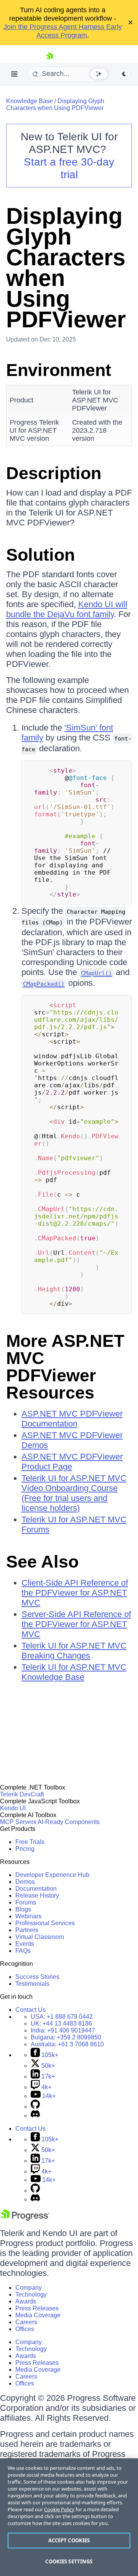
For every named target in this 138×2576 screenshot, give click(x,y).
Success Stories (37, 1977)
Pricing (25, 1849)
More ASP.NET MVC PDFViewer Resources (65, 1367)
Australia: (67, 2044)
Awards (26, 2301)
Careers (26, 2322)
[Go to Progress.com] (25, 2219)
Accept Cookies (69, 2540)
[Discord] (35, 2115)
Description (54, 473)
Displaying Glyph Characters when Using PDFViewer (55, 104)
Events (25, 1944)
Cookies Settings (69, 2561)
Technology (31, 2294)
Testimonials (32, 1984)
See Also (42, 1562)
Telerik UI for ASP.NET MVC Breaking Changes (74, 1651)
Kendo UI (13, 1808)
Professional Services (45, 1923)
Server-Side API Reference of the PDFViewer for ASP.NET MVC (76, 1624)
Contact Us (30, 2010)
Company (29, 2288)
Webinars (28, 1916)
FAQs (23, 1951)
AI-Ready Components (69, 1822)
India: (63, 2030)
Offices (25, 2329)
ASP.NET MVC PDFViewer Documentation (72, 1419)
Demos (25, 1882)
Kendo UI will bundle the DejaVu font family (67, 609)
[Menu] (15, 74)
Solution (40, 555)
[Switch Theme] (124, 74)
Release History (37, 1895)
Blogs (23, 1909)
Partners (27, 1930)
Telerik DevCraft (22, 1794)
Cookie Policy (59, 2509)
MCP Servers (18, 1822)
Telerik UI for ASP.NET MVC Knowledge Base (74, 1672)
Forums (26, 1902)
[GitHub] (35, 2107)
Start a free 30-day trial (69, 168)
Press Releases (37, 2308)
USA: (62, 2017)
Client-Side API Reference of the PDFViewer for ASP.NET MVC (75, 1593)
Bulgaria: (66, 2037)
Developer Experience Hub (52, 1875)
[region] (69, 2517)
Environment (59, 370)
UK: (61, 2024)
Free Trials (30, 1842)
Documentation (36, 1889)
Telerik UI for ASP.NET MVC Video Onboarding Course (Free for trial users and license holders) (74, 1493)
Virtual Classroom (40, 1937)
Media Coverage (38, 2315)
